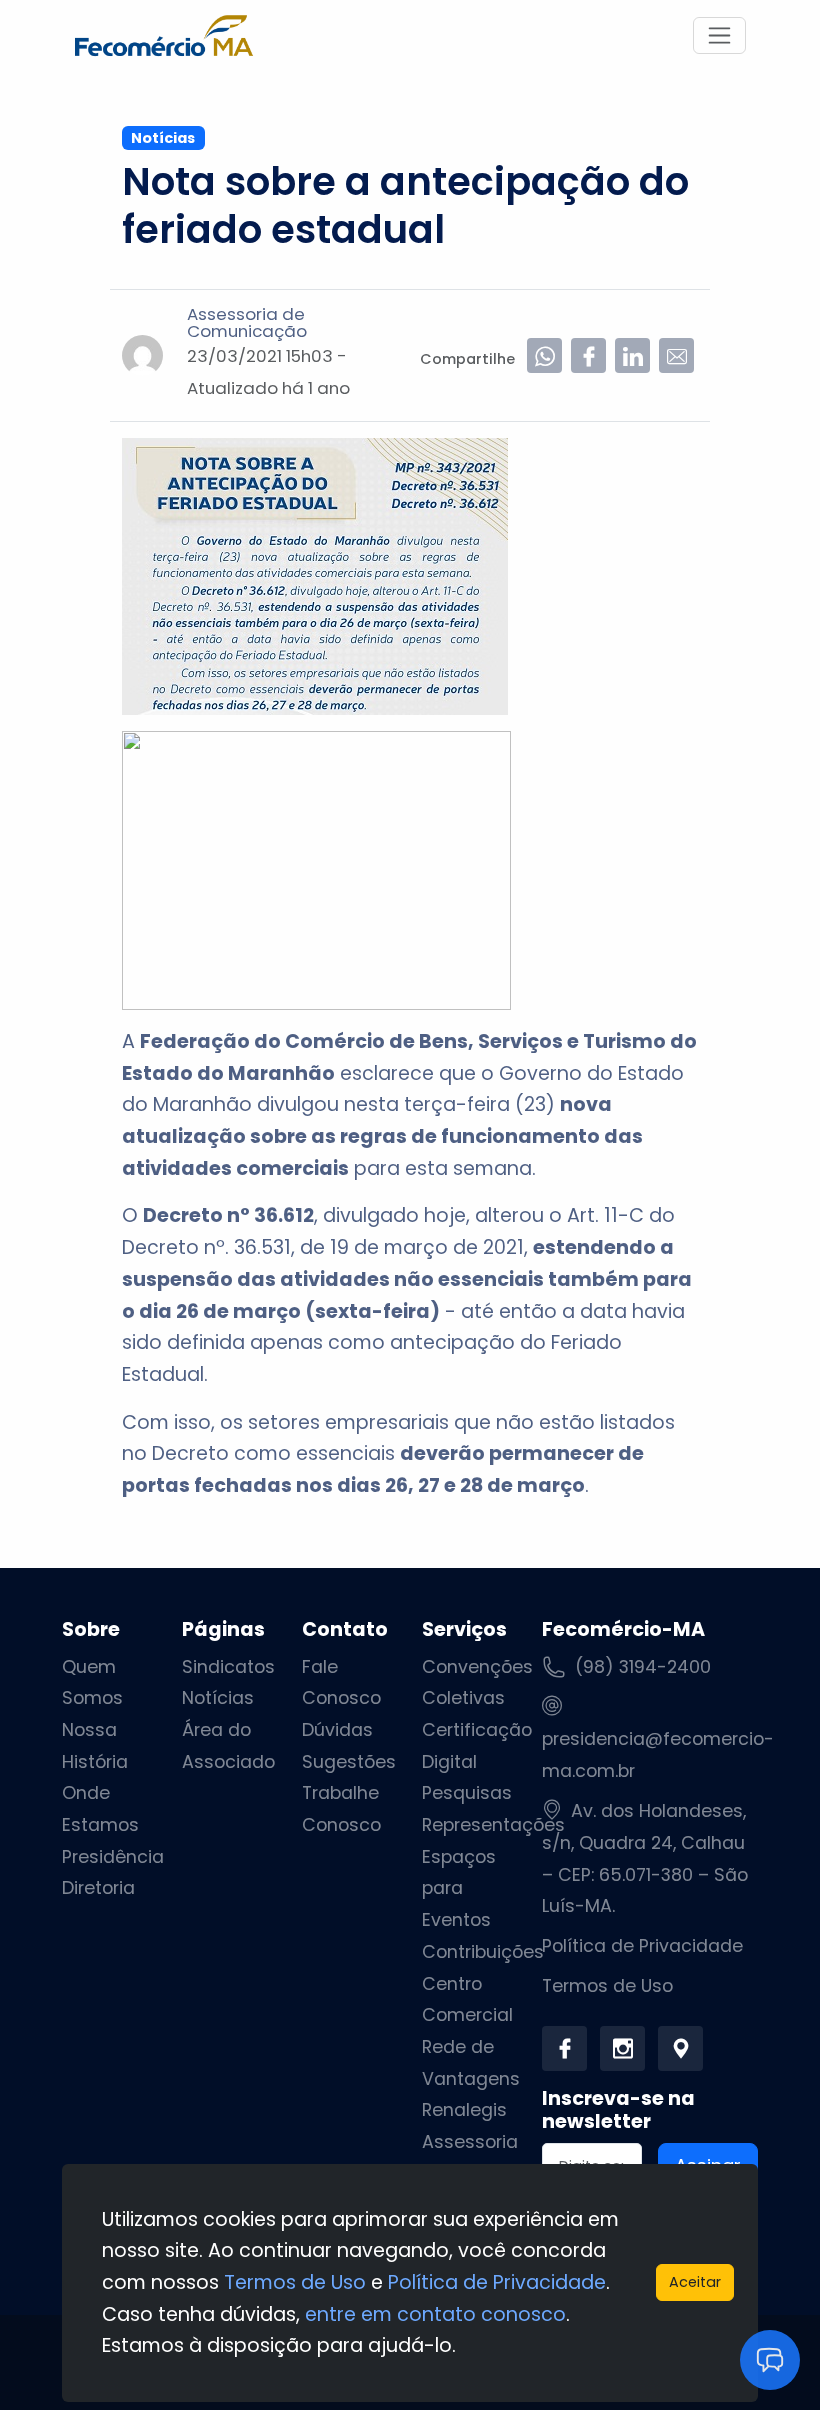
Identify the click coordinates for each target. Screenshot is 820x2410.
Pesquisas (467, 1793)
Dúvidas (337, 1730)
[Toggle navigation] (719, 35)
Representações (493, 1825)
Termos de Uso (607, 1986)
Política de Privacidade (642, 1946)
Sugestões (349, 1762)
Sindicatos (228, 1667)
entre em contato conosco (435, 2314)
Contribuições (483, 1952)
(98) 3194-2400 (643, 1667)
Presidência (113, 1857)
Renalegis (464, 2110)
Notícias (218, 1698)
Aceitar (695, 2282)
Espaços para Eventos (459, 1888)
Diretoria (98, 1888)
